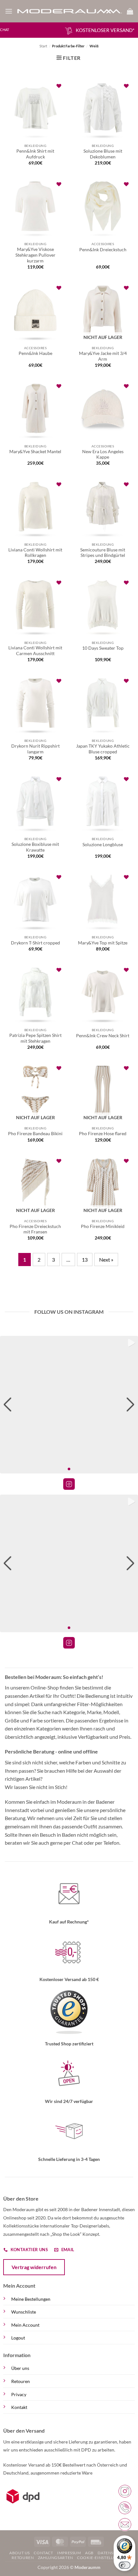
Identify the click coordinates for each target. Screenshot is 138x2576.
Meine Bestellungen (31, 2299)
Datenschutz (112, 2553)
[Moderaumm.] (70, 11)
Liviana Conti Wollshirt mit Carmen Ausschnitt (35, 651)
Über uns (20, 2368)
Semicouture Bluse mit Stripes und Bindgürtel (103, 553)
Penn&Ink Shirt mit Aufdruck (35, 154)
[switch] (125, 2565)
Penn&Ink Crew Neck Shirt (103, 1036)
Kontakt (19, 2407)
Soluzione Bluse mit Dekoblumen (103, 154)
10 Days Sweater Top (103, 648)
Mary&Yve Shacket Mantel (35, 452)
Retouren (21, 2381)
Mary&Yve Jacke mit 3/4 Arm (103, 356)
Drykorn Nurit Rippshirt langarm (35, 749)
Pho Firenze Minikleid (103, 1226)
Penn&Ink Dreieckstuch (103, 250)
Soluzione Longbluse (103, 845)
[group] (69, 1405)
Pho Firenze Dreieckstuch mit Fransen (35, 1229)
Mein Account (25, 2325)
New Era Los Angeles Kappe (103, 454)
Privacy (19, 2394)
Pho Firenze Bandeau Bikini (35, 1134)
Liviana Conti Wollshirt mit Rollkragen (35, 553)
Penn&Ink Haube (35, 353)
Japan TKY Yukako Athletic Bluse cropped (103, 749)
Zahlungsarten (56, 2558)
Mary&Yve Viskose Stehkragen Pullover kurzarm (35, 255)
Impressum (69, 2553)
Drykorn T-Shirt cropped (35, 943)
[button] (9, 11)
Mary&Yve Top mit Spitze (103, 943)
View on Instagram (69, 1484)
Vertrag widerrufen (34, 2267)
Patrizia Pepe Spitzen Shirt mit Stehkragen (35, 1038)
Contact (43, 2553)
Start (43, 46)
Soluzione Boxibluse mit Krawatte (35, 847)
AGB (89, 2553)
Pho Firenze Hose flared (103, 1134)
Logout (18, 2338)
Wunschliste (24, 2312)
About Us (20, 2553)
